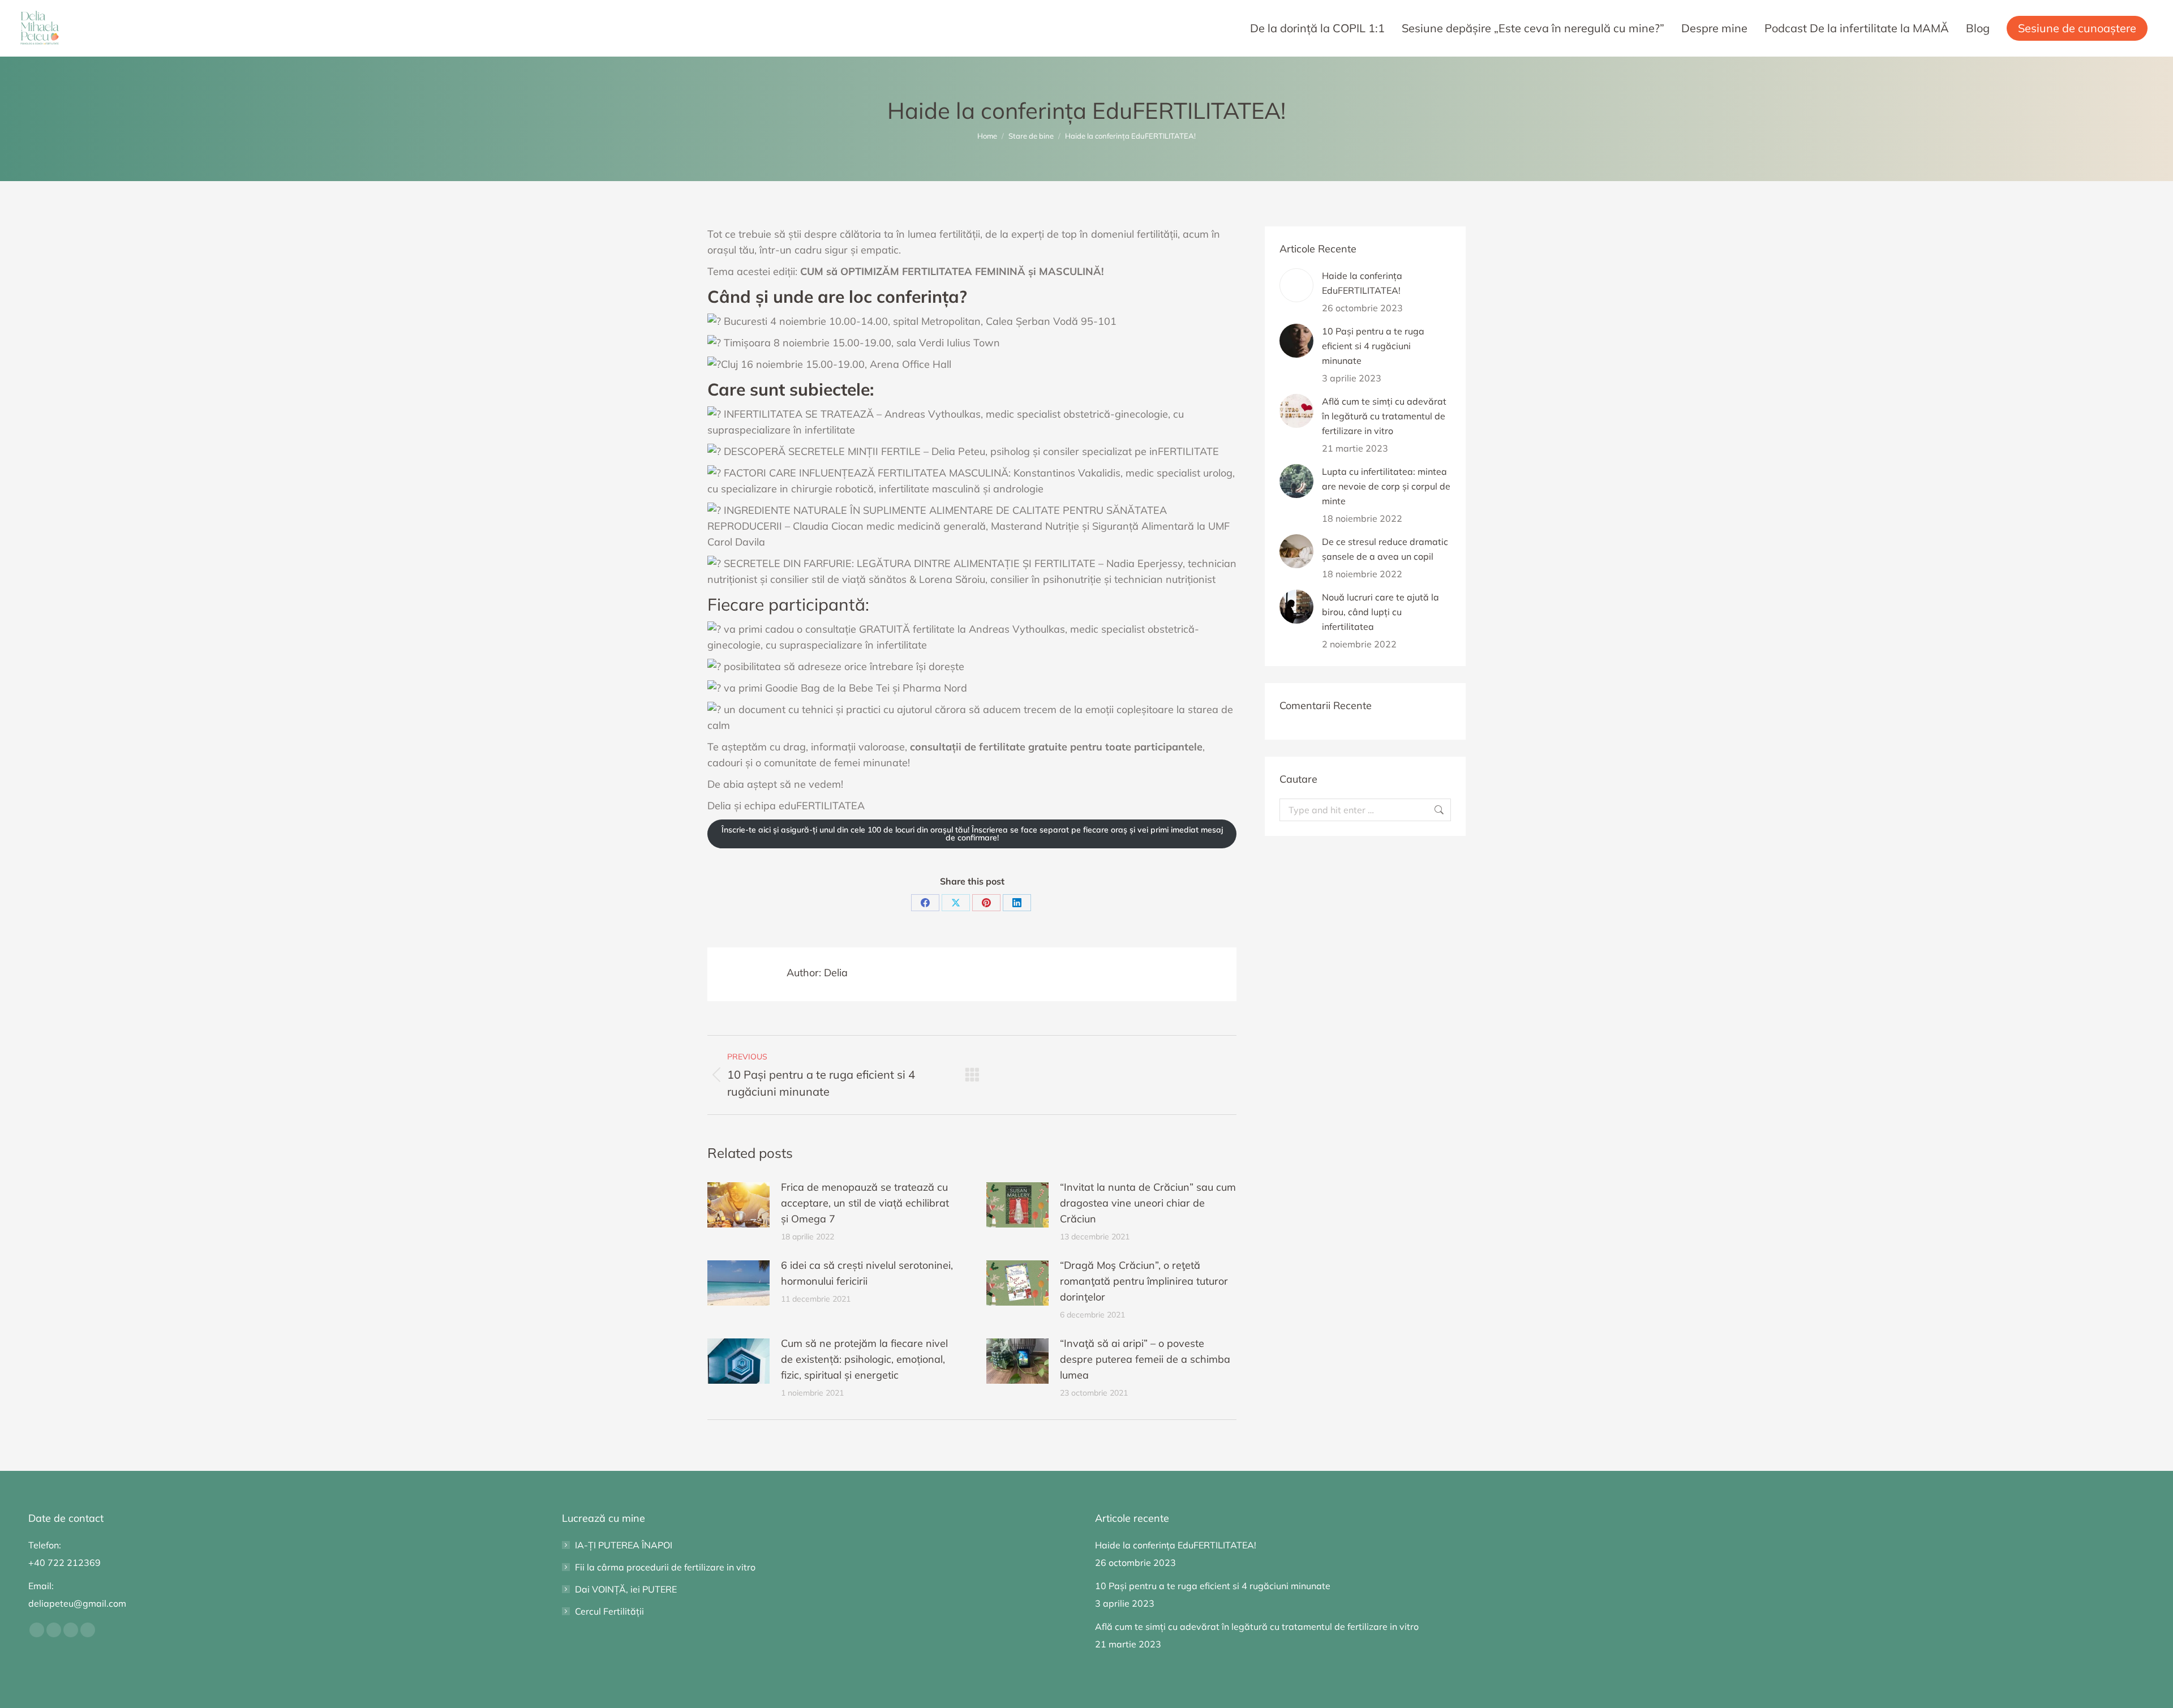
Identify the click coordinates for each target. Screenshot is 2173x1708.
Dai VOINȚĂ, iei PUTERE (626, 1589)
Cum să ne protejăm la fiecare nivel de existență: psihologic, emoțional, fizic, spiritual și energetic (864, 1359)
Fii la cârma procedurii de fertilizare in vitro (665, 1567)
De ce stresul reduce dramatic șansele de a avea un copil (1385, 549)
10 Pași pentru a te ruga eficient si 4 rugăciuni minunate (1373, 346)
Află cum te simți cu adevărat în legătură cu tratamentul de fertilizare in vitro (1384, 416)
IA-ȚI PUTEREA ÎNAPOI (624, 1545)
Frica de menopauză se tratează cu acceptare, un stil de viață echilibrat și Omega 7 (865, 1203)
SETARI (754, 1687)
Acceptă (1273, 1682)
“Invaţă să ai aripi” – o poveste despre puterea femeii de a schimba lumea (1145, 1359)
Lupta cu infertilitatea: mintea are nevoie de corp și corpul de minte (1386, 486)
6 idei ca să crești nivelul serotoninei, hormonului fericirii (867, 1273)
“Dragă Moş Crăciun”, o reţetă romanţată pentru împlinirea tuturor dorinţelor (1144, 1281)
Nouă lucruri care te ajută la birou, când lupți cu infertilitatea (1380, 612)
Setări (1403, 1682)
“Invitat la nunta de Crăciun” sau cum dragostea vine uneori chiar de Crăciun (1148, 1203)
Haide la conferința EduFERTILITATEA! (1362, 283)
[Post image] (738, 1205)
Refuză (1340, 1682)
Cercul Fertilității (609, 1611)
